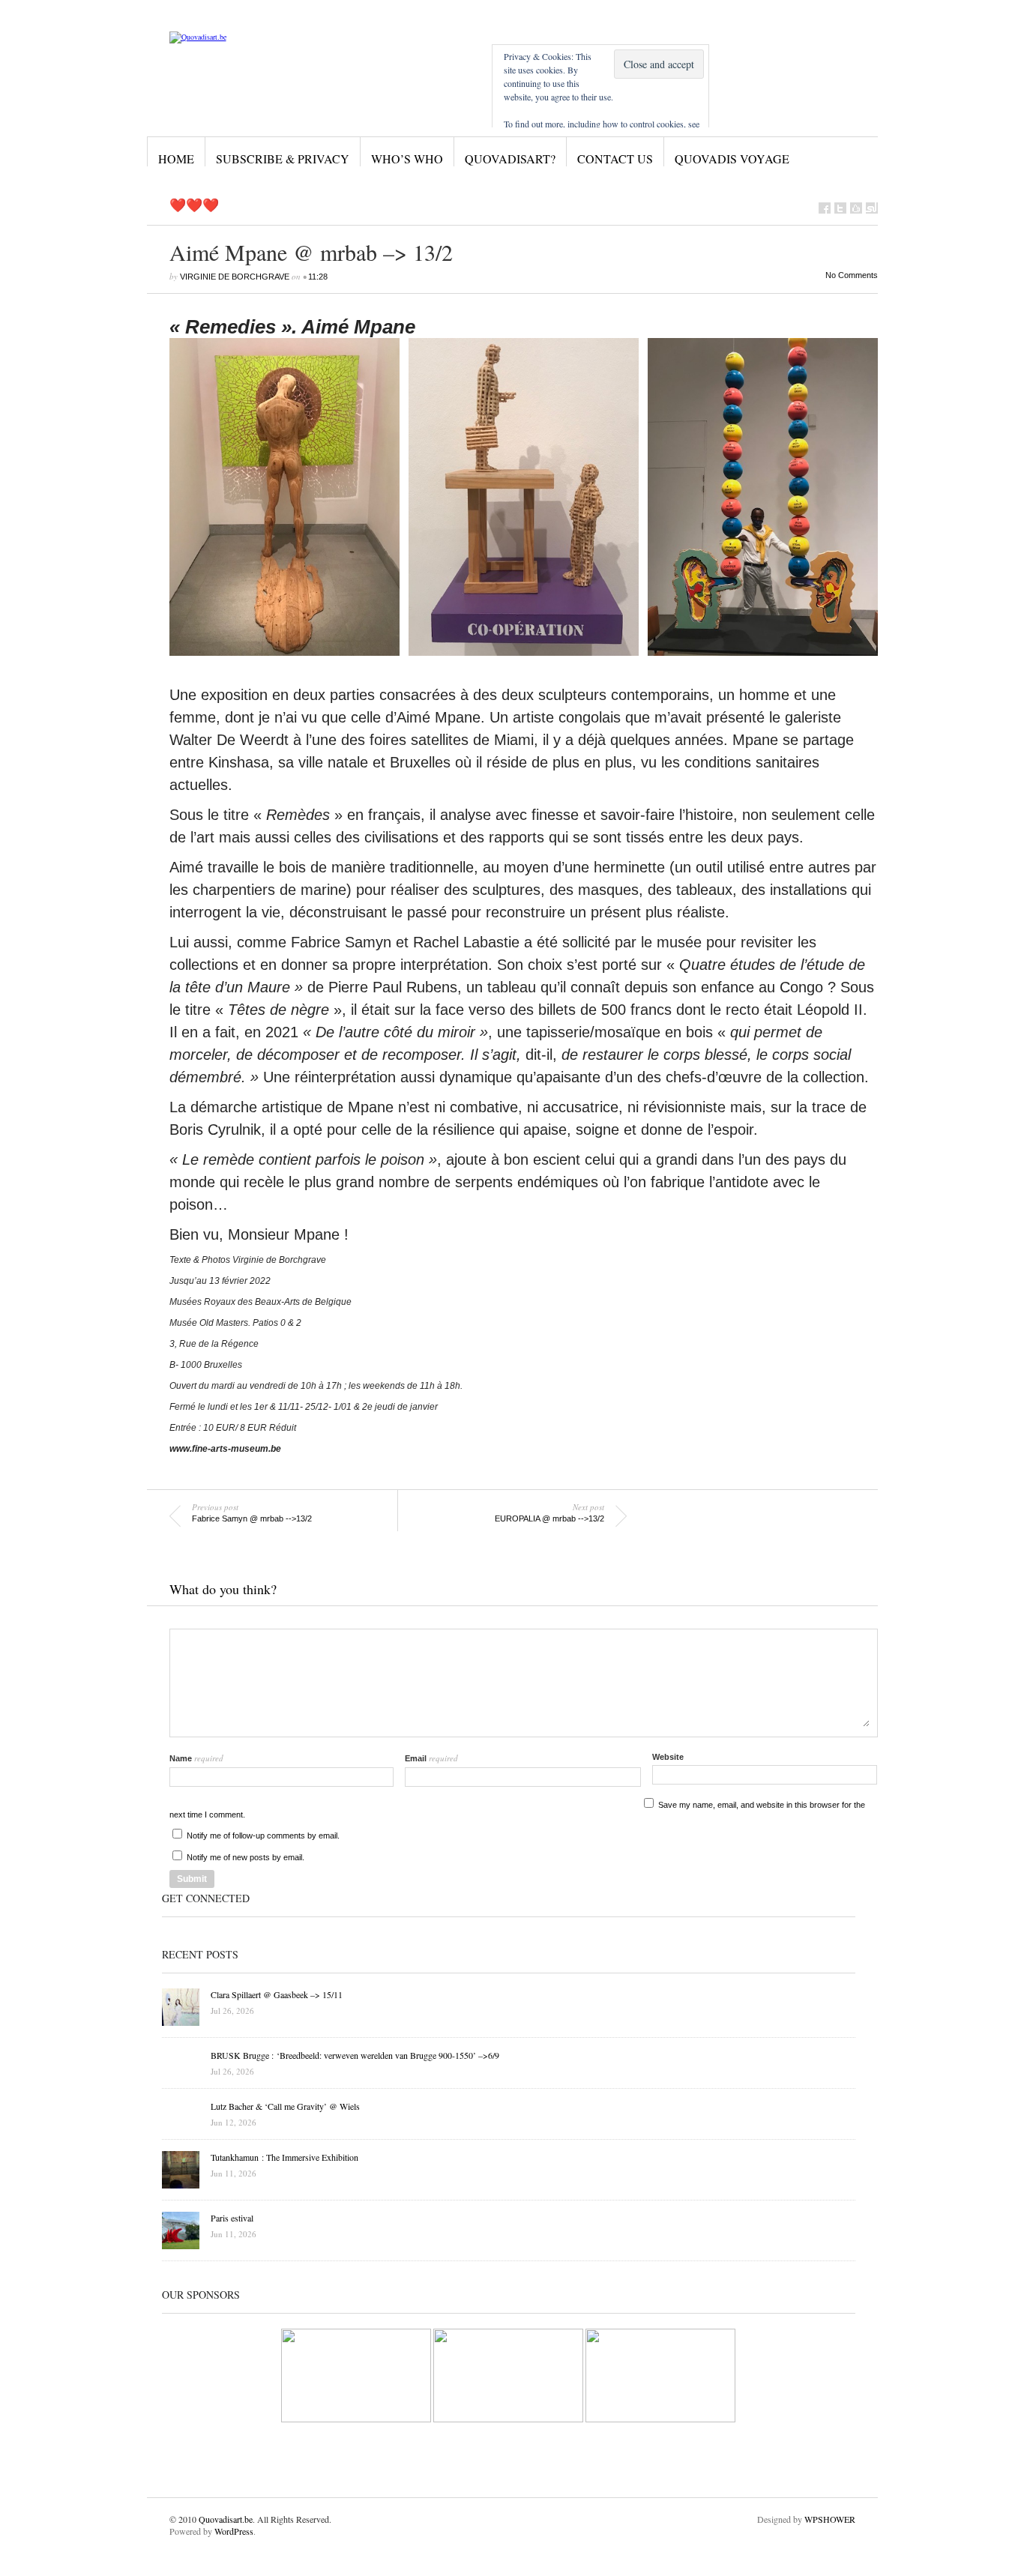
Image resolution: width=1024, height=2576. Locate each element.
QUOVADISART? (510, 159)
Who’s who (407, 159)
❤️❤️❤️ (194, 205)
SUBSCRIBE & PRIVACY (283, 159)
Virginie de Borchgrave (235, 277)
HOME (176, 159)
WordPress (234, 2531)
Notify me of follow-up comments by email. (263, 1836)
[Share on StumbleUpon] (872, 208)
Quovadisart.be (226, 2519)
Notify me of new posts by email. (246, 1857)
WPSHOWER (830, 2519)
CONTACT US (615, 159)
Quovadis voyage (732, 159)
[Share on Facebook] (825, 208)
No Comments (852, 275)
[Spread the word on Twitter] (840, 208)
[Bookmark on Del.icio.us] (856, 208)
